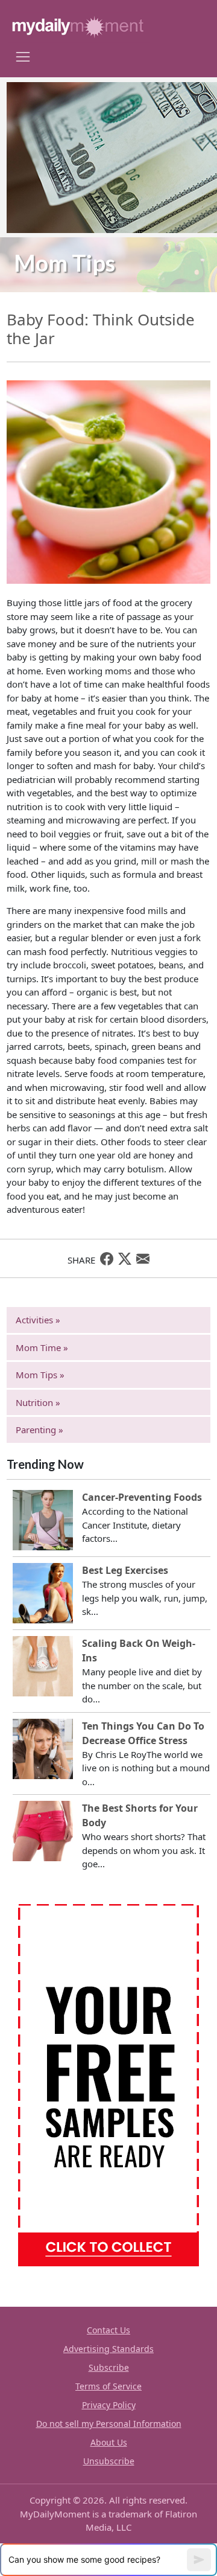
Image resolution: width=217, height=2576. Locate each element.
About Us (109, 2442)
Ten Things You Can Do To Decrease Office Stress (143, 1733)
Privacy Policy (109, 2405)
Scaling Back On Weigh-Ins (139, 1651)
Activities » (38, 1320)
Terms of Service (108, 2386)
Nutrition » (38, 1402)
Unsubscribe (109, 2461)
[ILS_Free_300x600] (108, 2084)
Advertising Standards (108, 2349)
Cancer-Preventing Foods (142, 1497)
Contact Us (108, 2330)
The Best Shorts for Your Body (140, 1815)
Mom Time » (42, 1347)
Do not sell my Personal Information (109, 2424)
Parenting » (39, 1430)
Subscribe (109, 2367)
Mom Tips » (40, 1375)
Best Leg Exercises (125, 1570)
